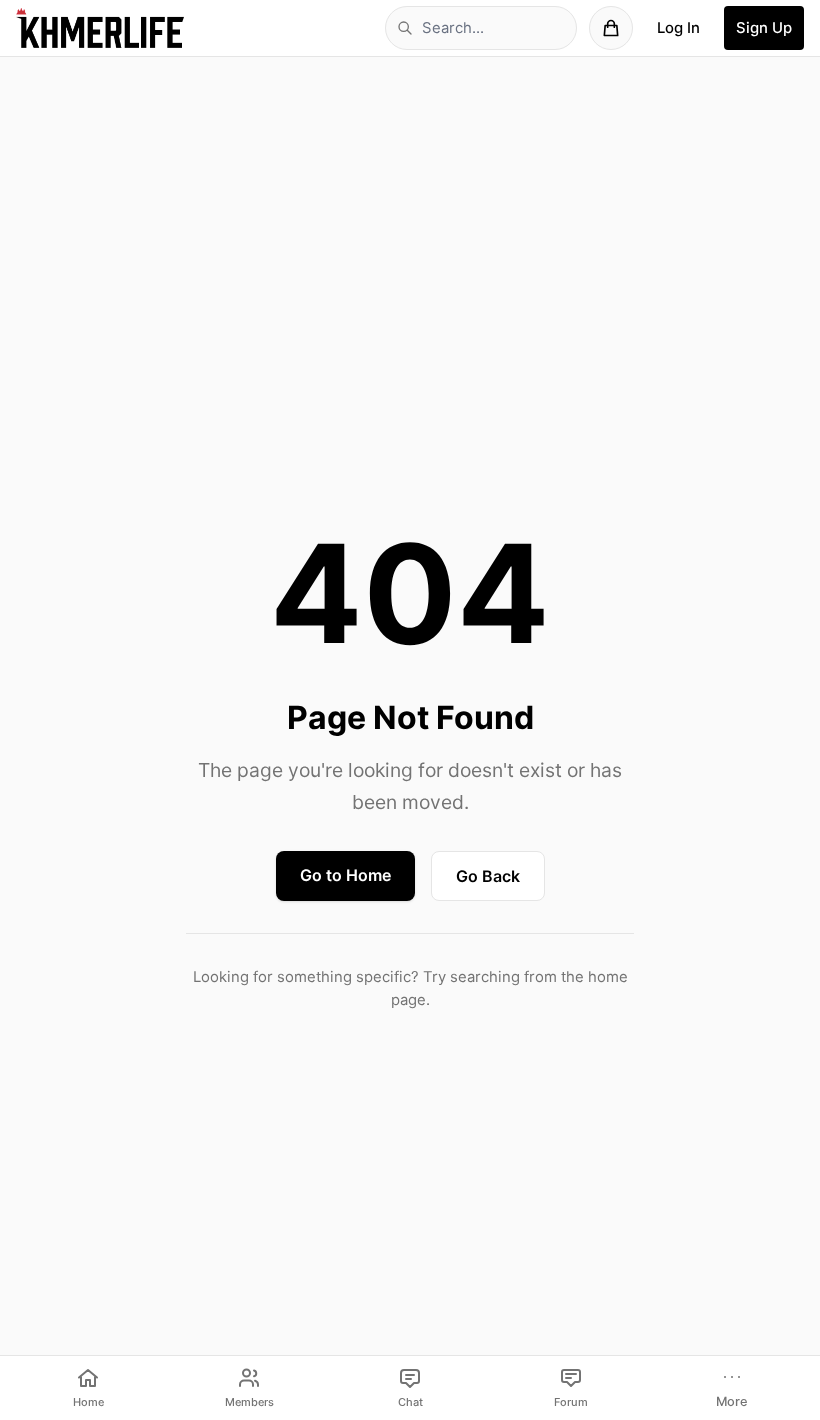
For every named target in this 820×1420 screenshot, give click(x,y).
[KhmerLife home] (100, 28)
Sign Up (764, 28)
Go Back (488, 876)
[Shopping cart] (611, 28)
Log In (678, 28)
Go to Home (345, 875)
